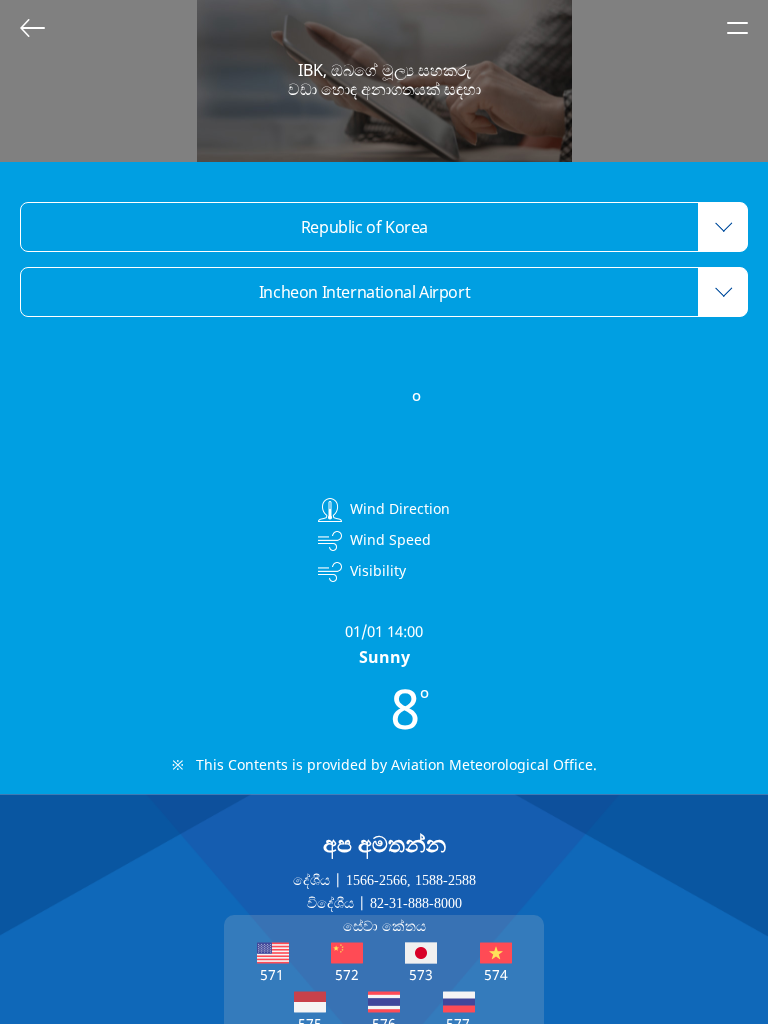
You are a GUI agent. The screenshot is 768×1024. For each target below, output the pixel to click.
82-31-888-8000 (416, 903)
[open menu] (737, 28)
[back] (32, 28)
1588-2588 (445, 880)
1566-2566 (376, 880)
